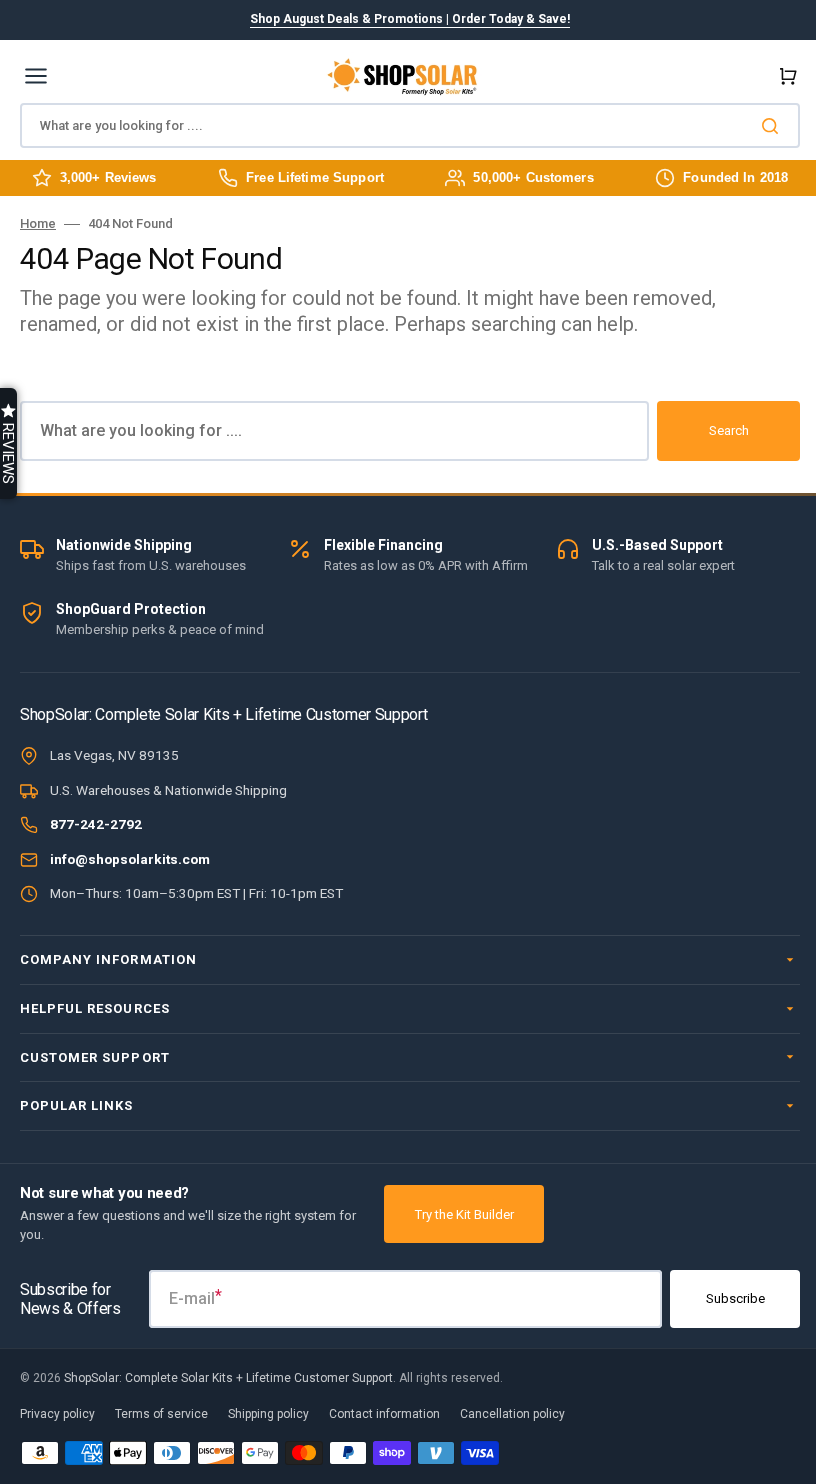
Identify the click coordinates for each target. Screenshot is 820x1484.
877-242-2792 (96, 824)
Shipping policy (268, 1452)
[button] (784, 76)
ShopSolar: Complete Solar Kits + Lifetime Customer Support (228, 1415)
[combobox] (410, 125)
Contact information (384, 1452)
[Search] (774, 126)
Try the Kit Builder (464, 1251)
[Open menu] (36, 76)
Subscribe (720, 1336)
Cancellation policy (512, 1452)
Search (729, 430)
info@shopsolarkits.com (130, 859)
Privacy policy (57, 1452)
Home (38, 223)
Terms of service (161, 1452)
